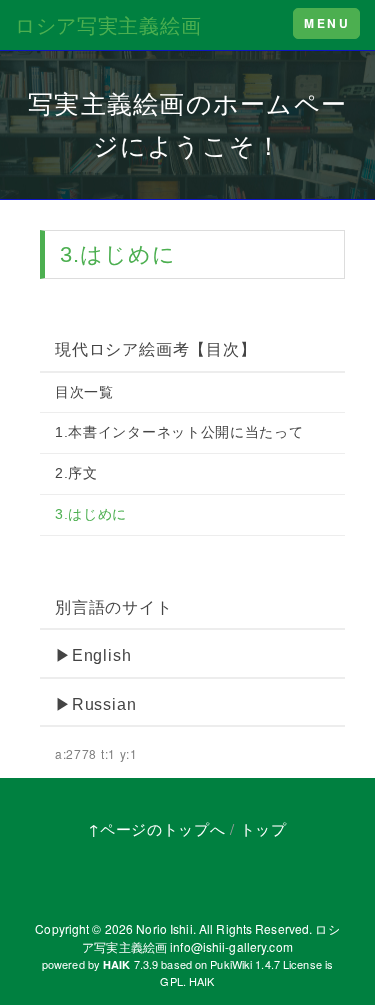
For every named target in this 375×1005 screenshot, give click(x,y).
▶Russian (95, 704)
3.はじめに (91, 514)
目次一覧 (84, 392)
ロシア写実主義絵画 (108, 24)
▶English (93, 655)
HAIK (201, 981)
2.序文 (76, 473)
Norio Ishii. (165, 928)
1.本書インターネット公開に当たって (179, 432)
